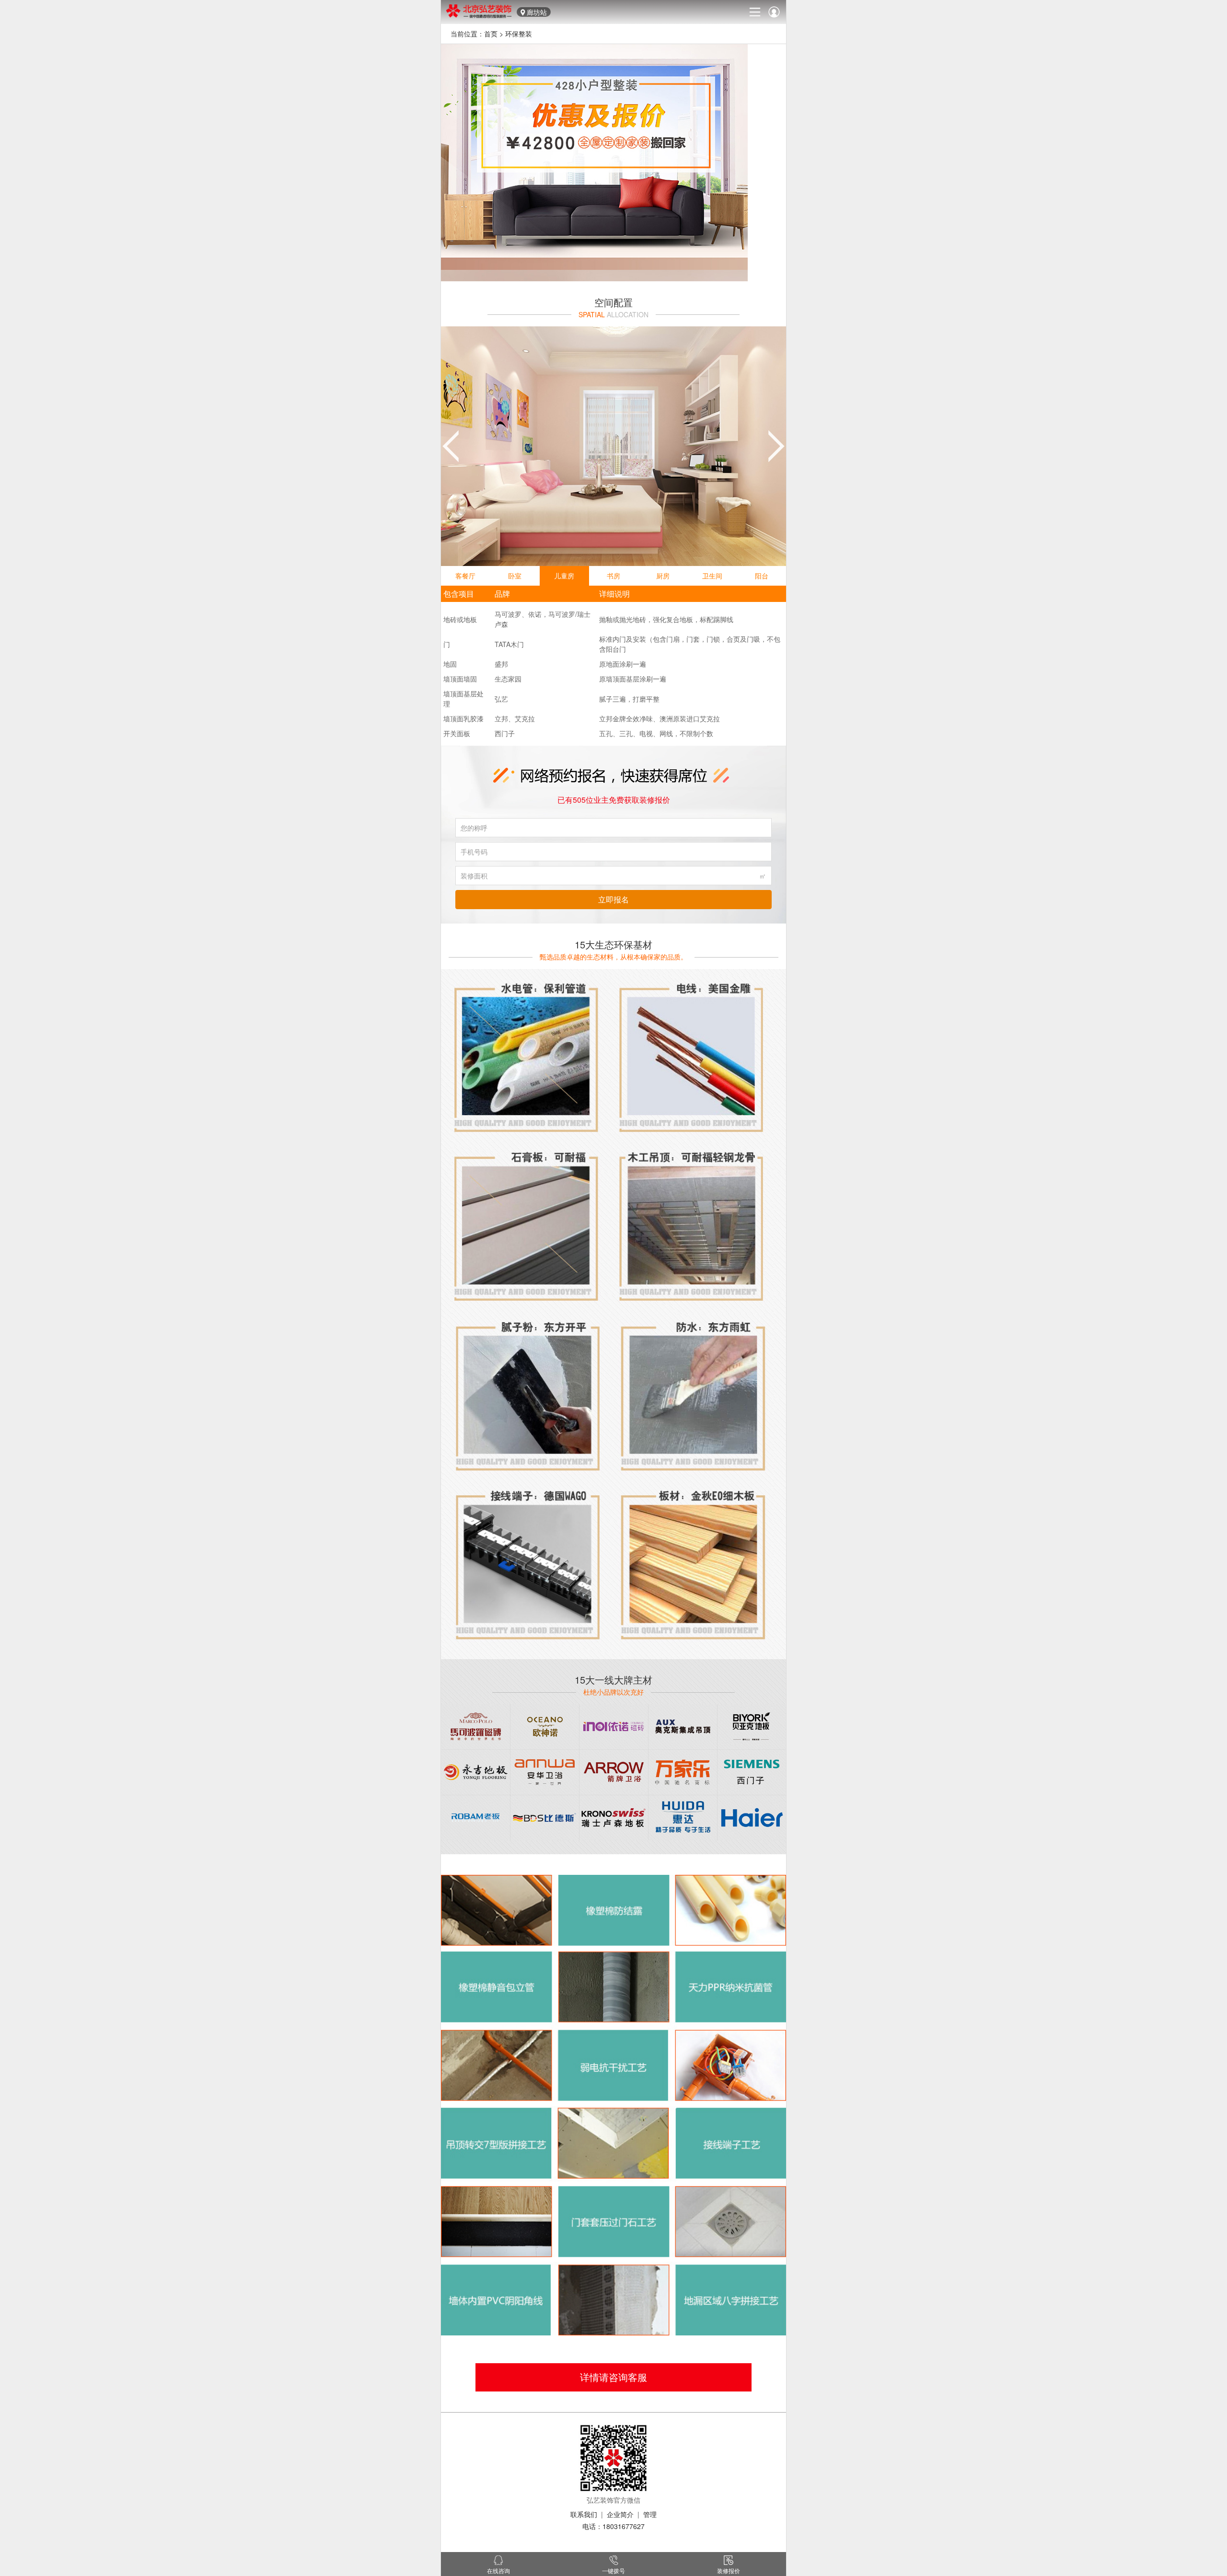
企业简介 (620, 2514)
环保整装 (519, 34)
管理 (650, 2514)
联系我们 (584, 2514)
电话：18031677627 (613, 2526)
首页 (491, 34)
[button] (451, 446)
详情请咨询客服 (613, 2377)
